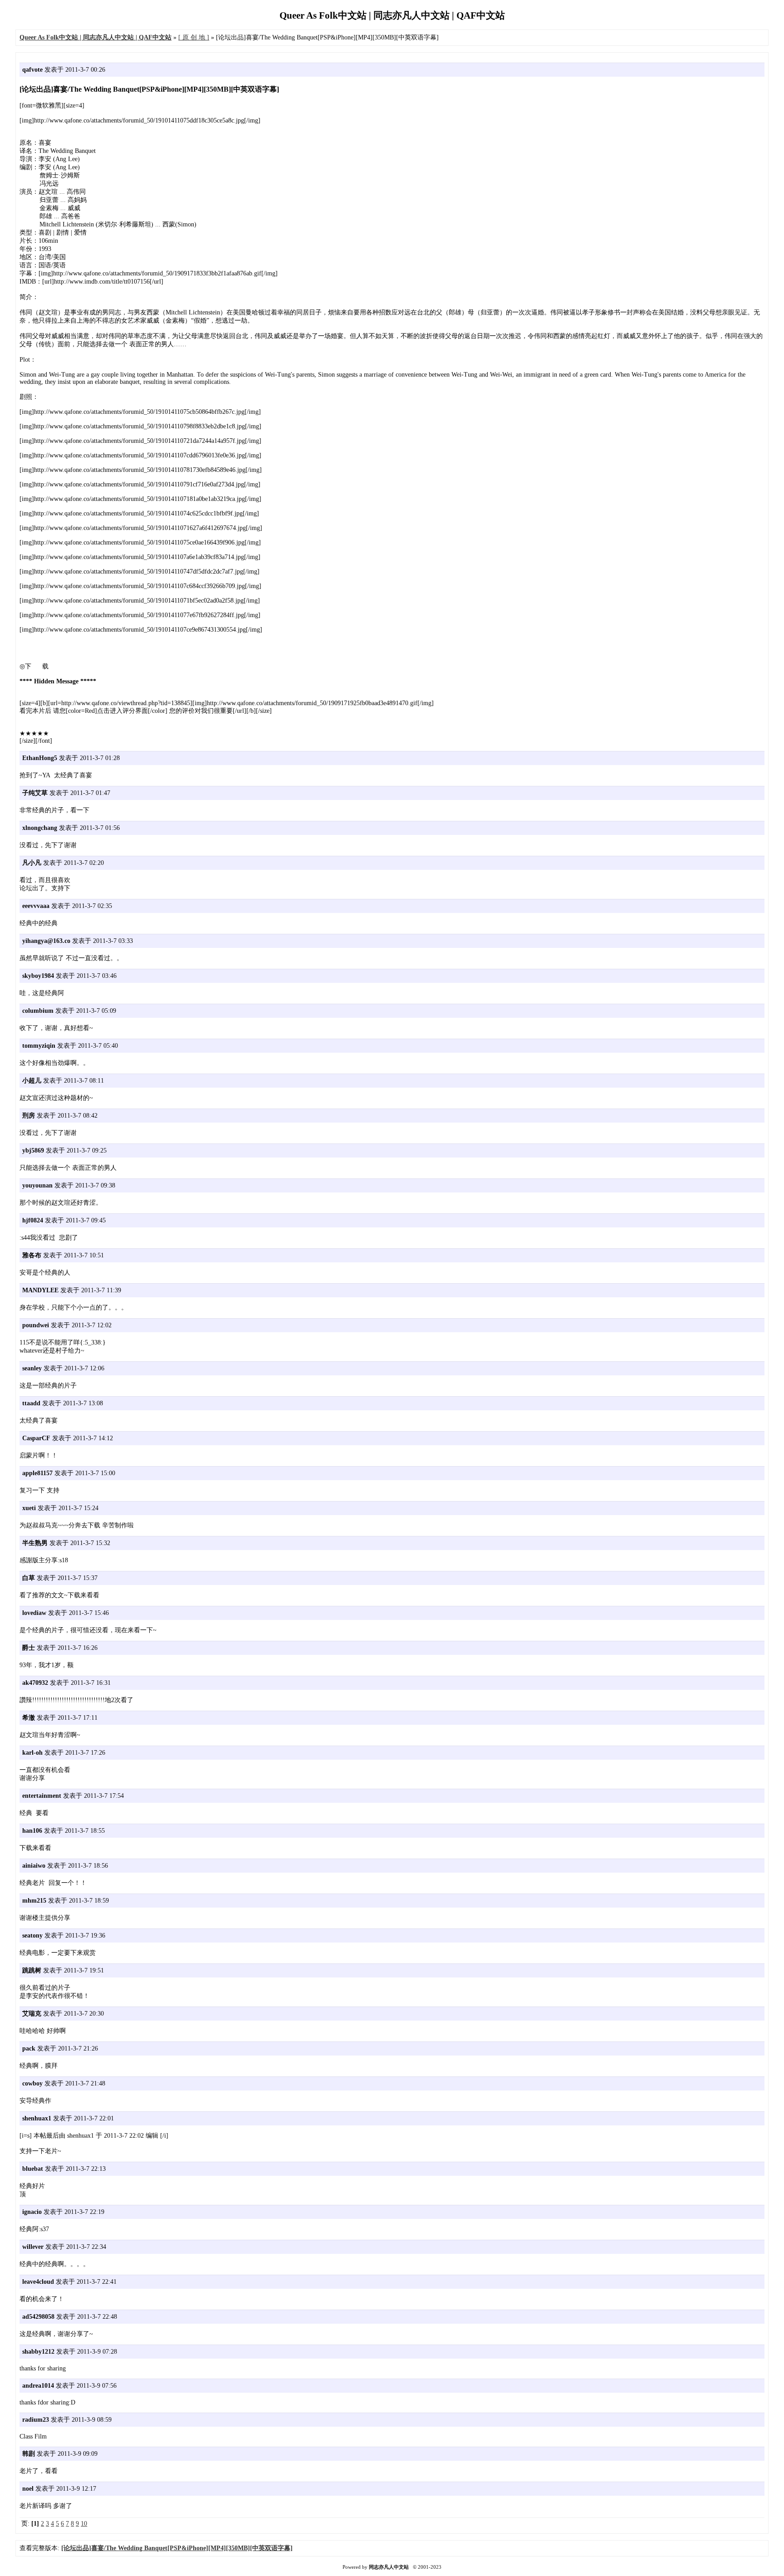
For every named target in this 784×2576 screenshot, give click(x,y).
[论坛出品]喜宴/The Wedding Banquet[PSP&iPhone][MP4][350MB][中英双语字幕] (177, 2548)
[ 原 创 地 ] (194, 37)
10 (84, 2524)
